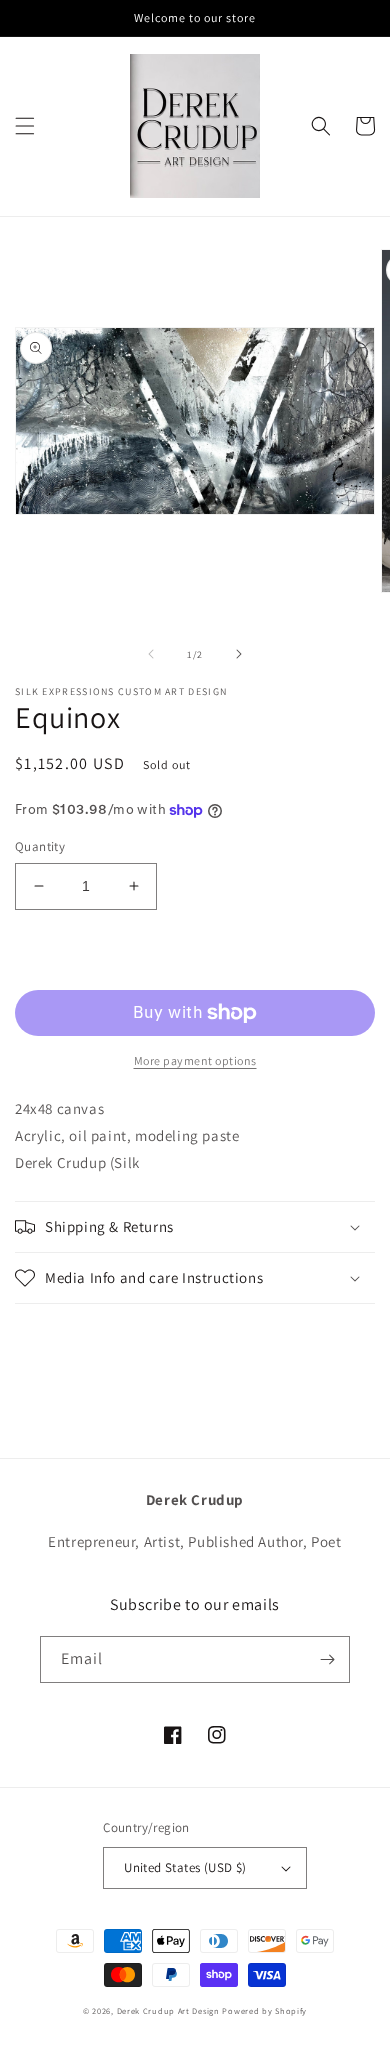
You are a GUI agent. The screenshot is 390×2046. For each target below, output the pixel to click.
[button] (25, 126)
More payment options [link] (195, 1060)
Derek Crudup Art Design (168, 2010)
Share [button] (56, 1331)
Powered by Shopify (264, 2010)
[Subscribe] (327, 1659)
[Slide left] (151, 654)
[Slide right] (239, 654)
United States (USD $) (185, 1867)
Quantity (40, 846)
